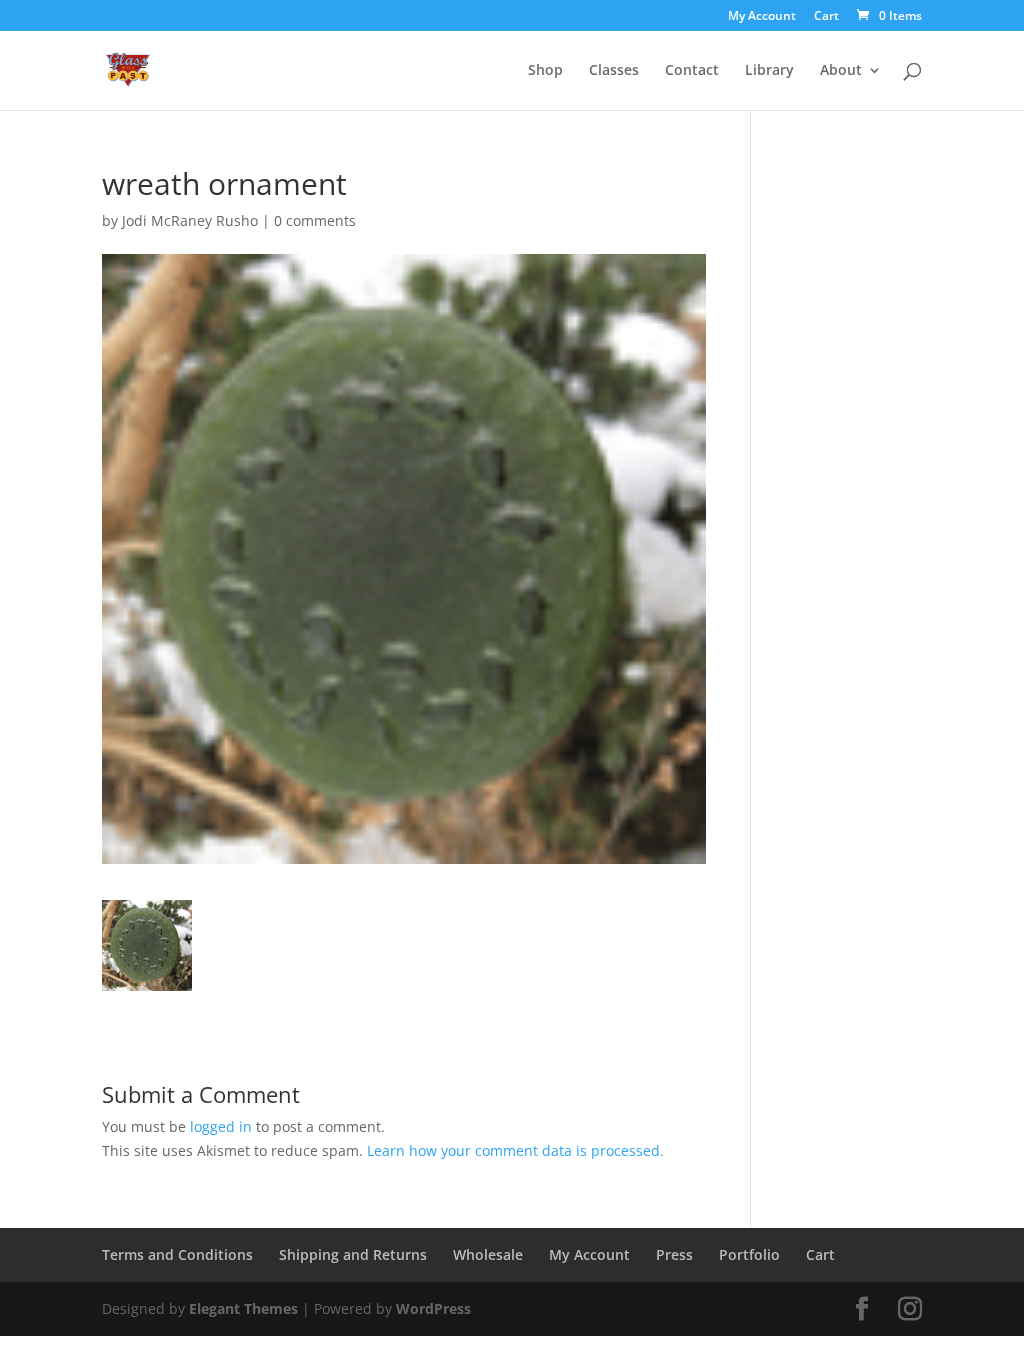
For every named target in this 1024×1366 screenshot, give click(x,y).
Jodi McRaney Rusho (190, 220)
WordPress (433, 1308)
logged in (221, 1126)
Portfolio (749, 1254)
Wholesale (488, 1254)
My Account (762, 17)
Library (769, 71)
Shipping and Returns (353, 1254)
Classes (614, 71)
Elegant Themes (243, 1308)
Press (674, 1254)
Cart (826, 17)
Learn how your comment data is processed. (515, 1150)
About (841, 71)
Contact (692, 71)
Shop (545, 71)
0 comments (315, 220)
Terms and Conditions (177, 1254)
